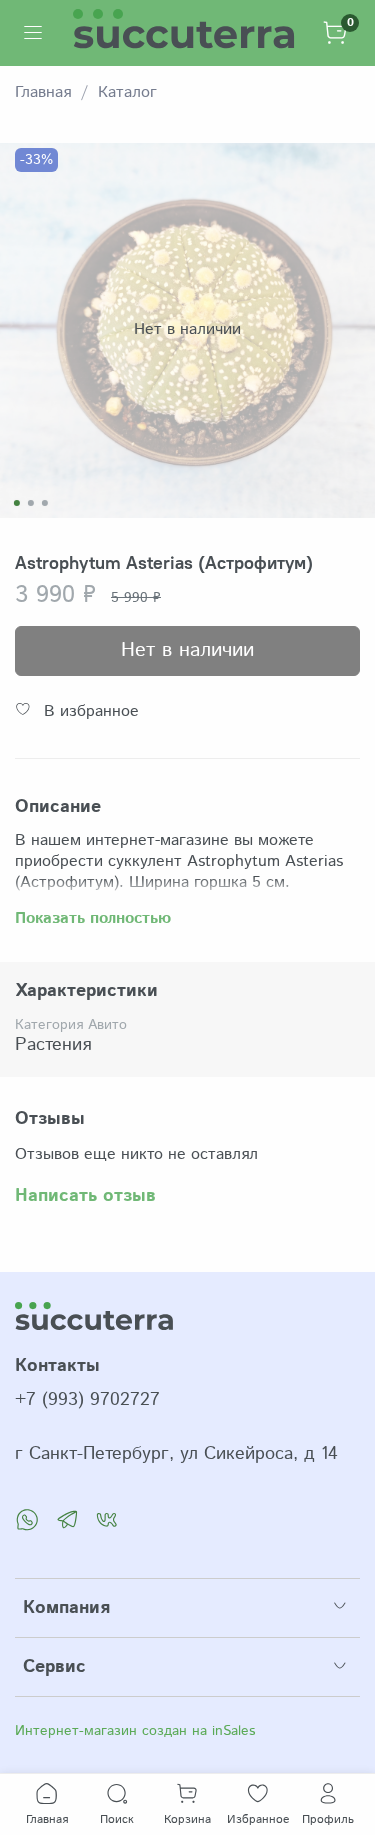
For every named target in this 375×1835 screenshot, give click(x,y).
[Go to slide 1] (16, 503)
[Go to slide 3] (44, 503)
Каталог (127, 92)
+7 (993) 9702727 (87, 1400)
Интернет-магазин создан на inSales (135, 1731)
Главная (43, 92)
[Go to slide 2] (30, 503)
